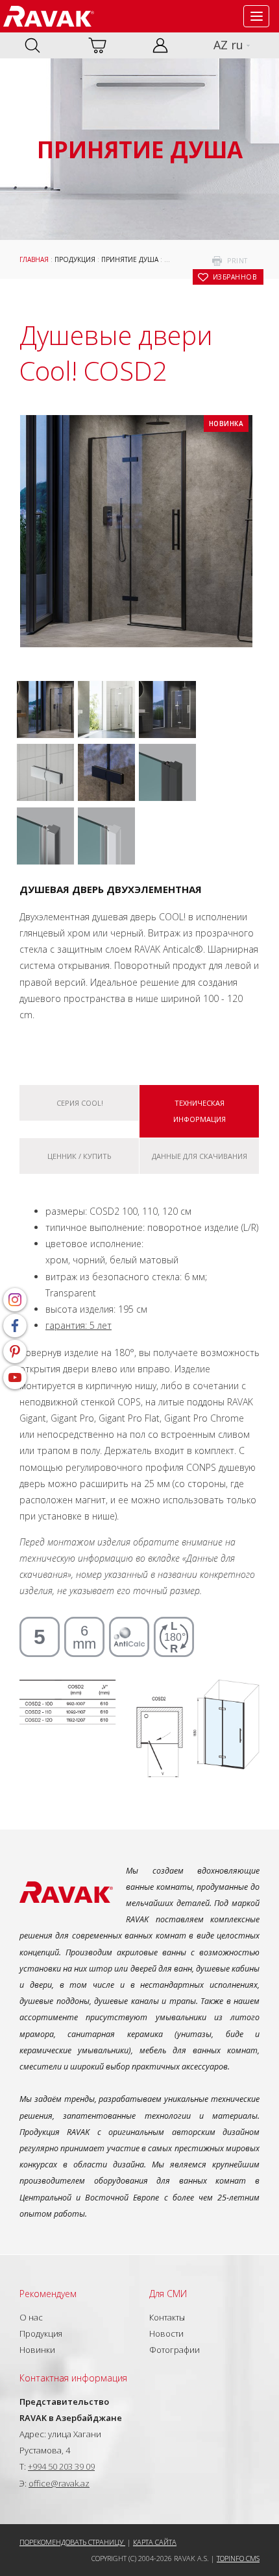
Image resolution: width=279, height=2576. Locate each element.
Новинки (37, 2350)
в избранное (235, 277)
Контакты (167, 2317)
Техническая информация (200, 1111)
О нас (31, 2317)
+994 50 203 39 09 (61, 2466)
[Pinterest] (15, 1352)
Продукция (75, 259)
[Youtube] (15, 1377)
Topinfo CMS (238, 2558)
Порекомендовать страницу (72, 2542)
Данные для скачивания (200, 1156)
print (237, 261)
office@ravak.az (59, 2483)
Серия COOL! (80, 1103)
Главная (34, 259)
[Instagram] (15, 1300)
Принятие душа (130, 259)
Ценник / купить (79, 1156)
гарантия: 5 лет (79, 1325)
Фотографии (175, 2350)
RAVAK (49, 16)
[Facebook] (15, 1326)
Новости (166, 2333)
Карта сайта (155, 2542)
